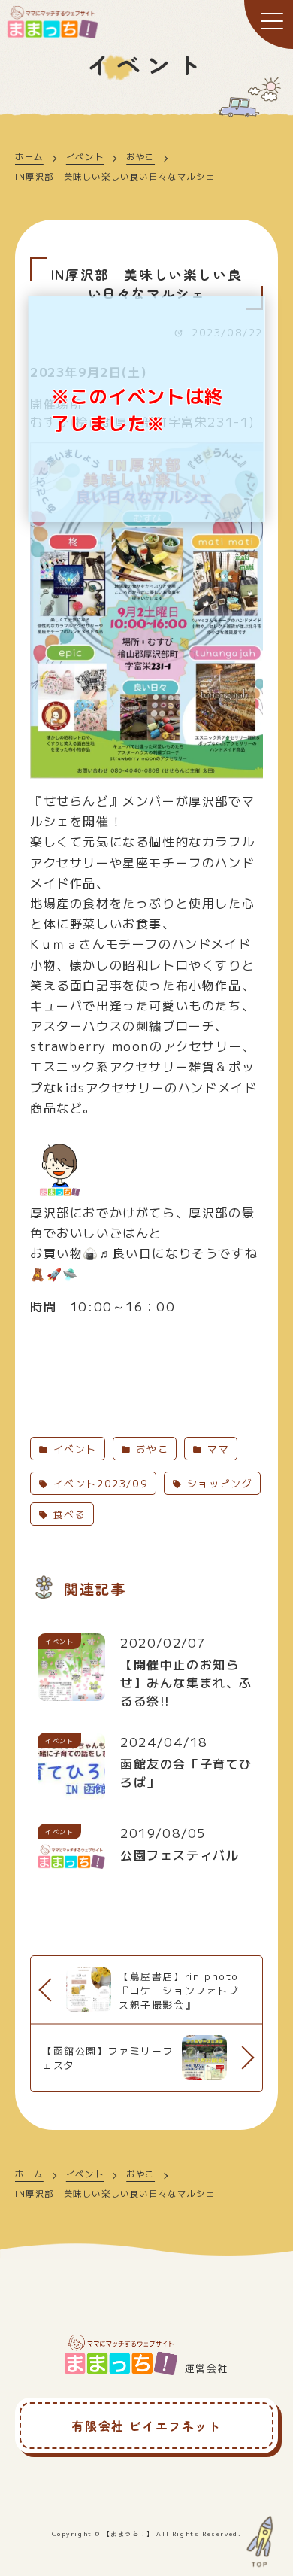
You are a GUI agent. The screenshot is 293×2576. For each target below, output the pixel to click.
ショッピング (217, 1483)
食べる (67, 1514)
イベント (85, 156)
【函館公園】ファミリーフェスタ (108, 2058)
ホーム (29, 156)
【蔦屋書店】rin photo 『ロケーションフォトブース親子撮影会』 (184, 1990)
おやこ (140, 156)
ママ (216, 1449)
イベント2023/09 (98, 1483)
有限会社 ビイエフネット (146, 2426)
